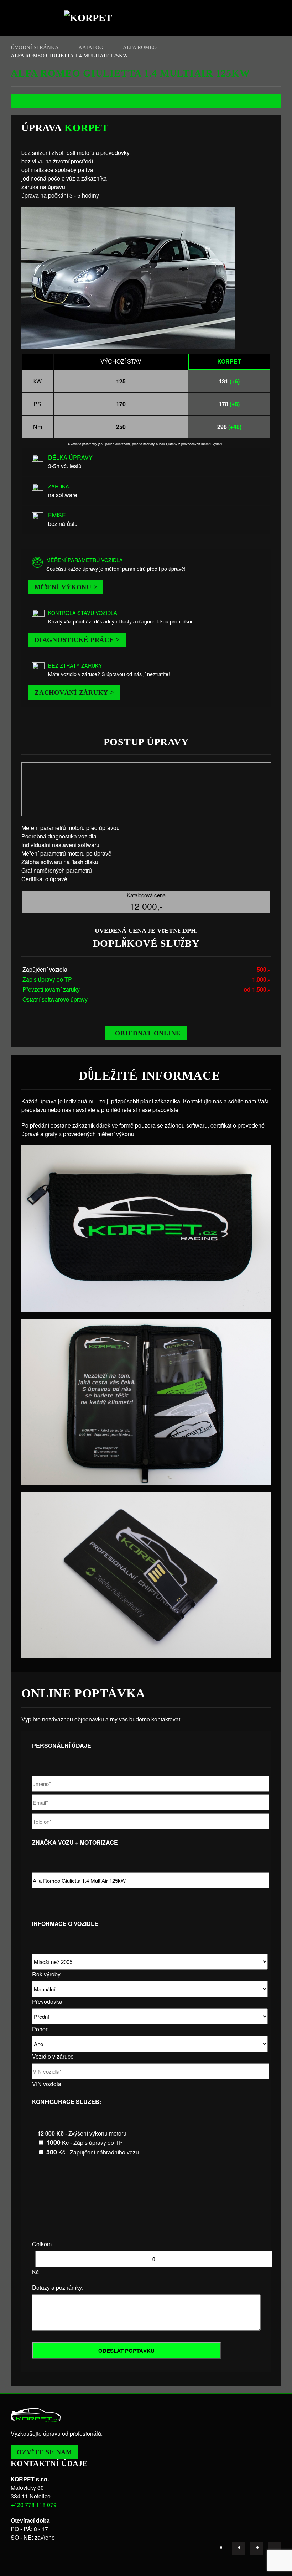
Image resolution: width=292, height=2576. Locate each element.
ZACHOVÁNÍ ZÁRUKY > (74, 693)
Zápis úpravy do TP (47, 979)
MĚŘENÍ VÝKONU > (66, 587)
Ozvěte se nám (45, 2452)
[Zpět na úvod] (91, 18)
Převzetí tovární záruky (51, 989)
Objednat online (148, 1033)
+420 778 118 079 (34, 2505)
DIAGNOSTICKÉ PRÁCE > (77, 640)
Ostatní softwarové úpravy (55, 999)
